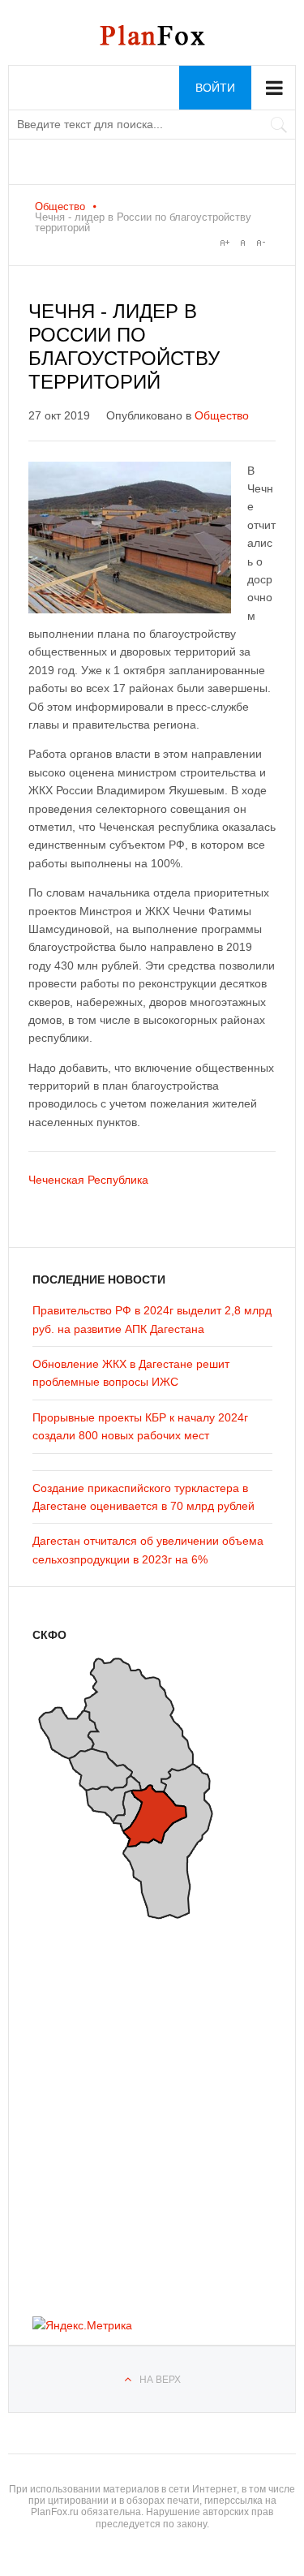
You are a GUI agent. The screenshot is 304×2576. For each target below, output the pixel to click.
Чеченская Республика (88, 1180)
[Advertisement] (130, 2113)
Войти (215, 88)
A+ (225, 243)
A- (260, 243)
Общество (60, 206)
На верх (160, 2380)
